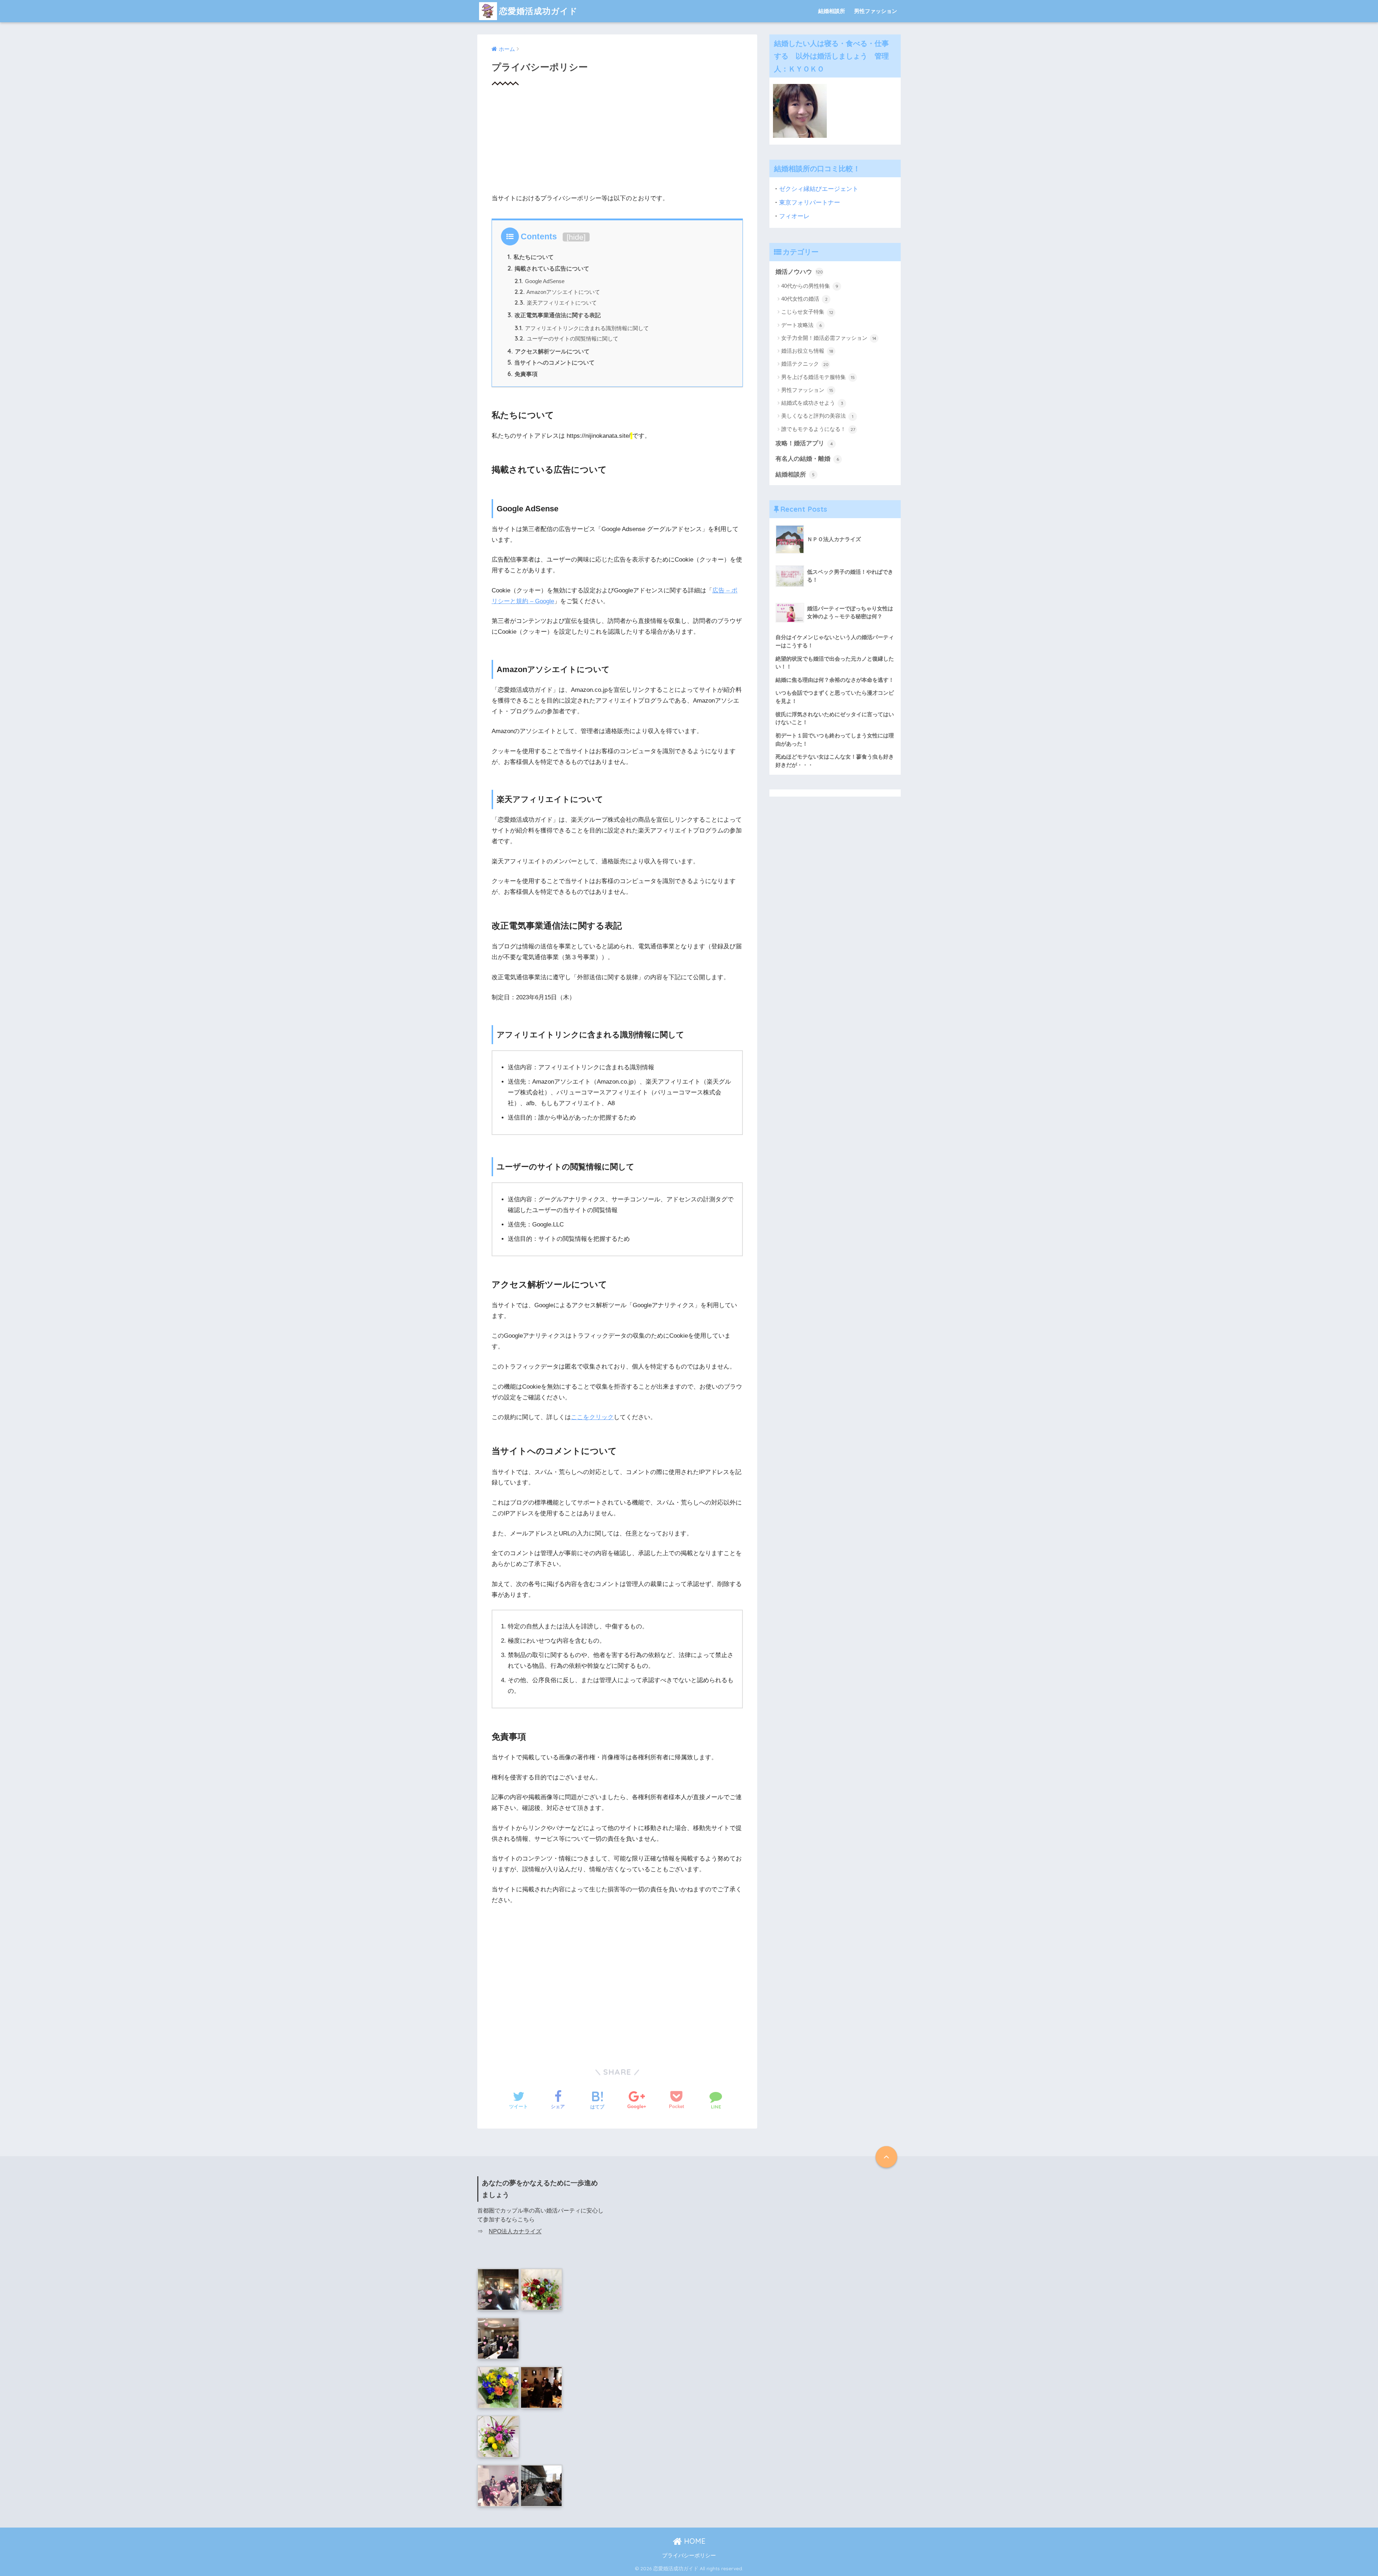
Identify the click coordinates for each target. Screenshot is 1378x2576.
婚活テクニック (805, 364)
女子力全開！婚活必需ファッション (829, 338)
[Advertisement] (617, 143)
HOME (694, 2541)
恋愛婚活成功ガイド (538, 11)
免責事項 (522, 374)
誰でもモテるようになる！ (818, 429)
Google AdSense (540, 281)
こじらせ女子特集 (807, 312)
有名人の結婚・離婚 (807, 459)
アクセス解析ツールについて (549, 351)
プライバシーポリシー (689, 2556)
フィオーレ (794, 216)
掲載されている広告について (548, 268)
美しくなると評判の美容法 (817, 416)
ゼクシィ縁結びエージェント (819, 189)
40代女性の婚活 (804, 299)
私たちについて (531, 257)
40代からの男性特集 (810, 286)
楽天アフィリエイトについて (556, 303)
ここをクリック (592, 1417)
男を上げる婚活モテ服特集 (818, 377)
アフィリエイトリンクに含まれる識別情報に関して (582, 328)
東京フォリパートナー (810, 203)
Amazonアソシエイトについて (557, 292)
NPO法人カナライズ (515, 2231)
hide (576, 237)
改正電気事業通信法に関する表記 (554, 315)
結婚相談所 (832, 11)
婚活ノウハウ (799, 272)
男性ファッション (876, 11)
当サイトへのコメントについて (551, 362)
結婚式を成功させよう (812, 403)
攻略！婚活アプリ (804, 443)
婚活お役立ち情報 (807, 351)
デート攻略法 (802, 325)
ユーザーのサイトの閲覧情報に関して (566, 339)
